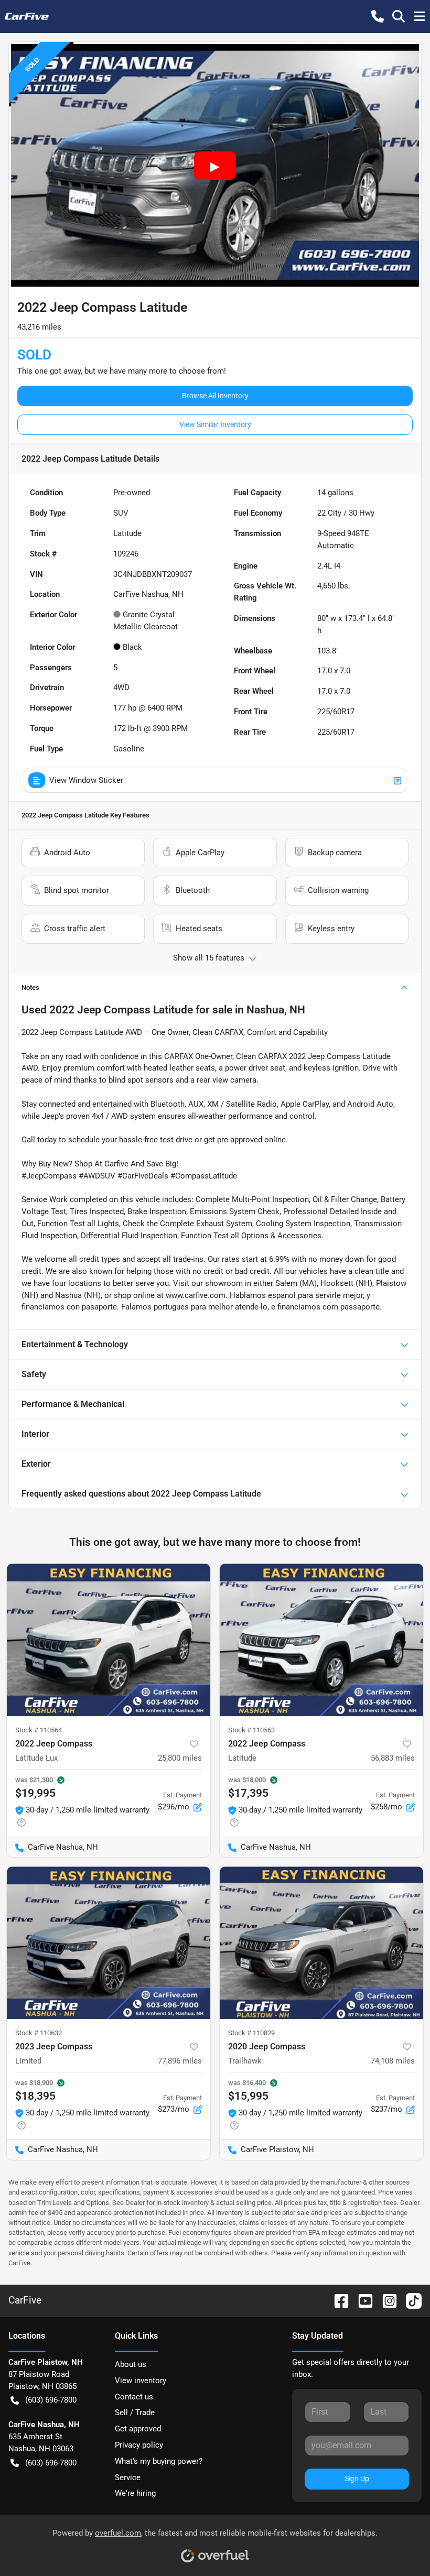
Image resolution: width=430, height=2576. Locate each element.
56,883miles (393, 1758)
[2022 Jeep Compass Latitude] (321, 1640)
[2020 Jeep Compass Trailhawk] (321, 1943)
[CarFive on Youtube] (361, 2300)
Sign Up (357, 2479)
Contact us (134, 2397)
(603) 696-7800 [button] (51, 2400)
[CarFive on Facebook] (337, 2300)
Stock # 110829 (251, 2033)
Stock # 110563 (251, 1730)
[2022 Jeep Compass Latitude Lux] (109, 1640)
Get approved (138, 2429)
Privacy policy (139, 2445)
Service (128, 2477)
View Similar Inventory (215, 424)
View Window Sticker (86, 780)
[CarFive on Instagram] (385, 2300)
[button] (378, 16)
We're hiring (135, 2493)
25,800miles (180, 1758)
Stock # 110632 (39, 2033)
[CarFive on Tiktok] (410, 2300)
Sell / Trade (135, 2413)
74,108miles (393, 2061)
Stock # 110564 (39, 1730)
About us (131, 2364)
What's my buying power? (159, 2461)
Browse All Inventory (215, 396)
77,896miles (180, 2061)
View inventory (141, 2381)
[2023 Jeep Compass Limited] (109, 1943)
